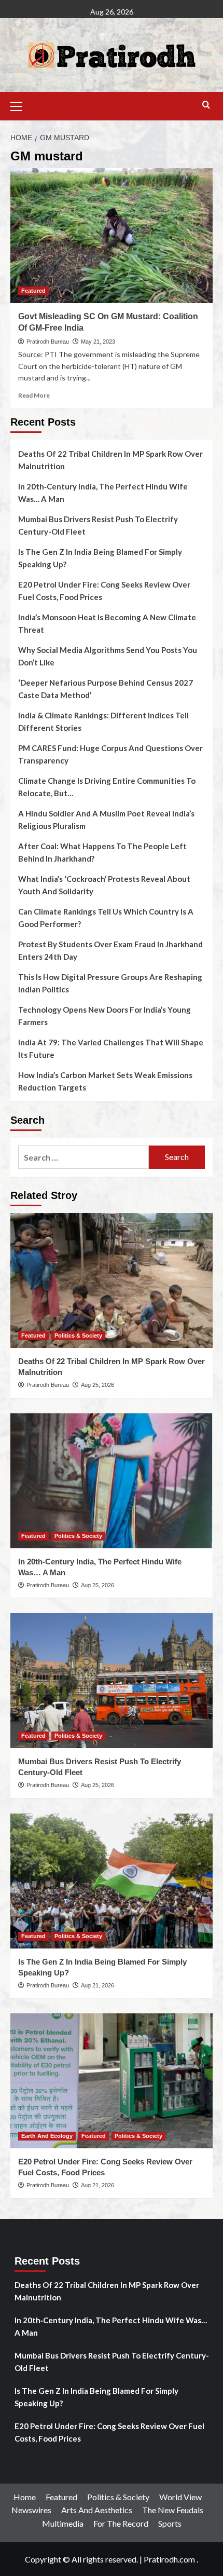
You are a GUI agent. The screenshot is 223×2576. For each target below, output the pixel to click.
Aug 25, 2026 (97, 1385)
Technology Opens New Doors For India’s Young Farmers (104, 1016)
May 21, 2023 (98, 342)
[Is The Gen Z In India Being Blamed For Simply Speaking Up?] (112, 1881)
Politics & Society (78, 1335)
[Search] (206, 105)
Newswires (31, 2510)
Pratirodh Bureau (48, 342)
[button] (21, 105)
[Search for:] (83, 1157)
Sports (170, 2523)
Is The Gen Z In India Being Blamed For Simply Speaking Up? (100, 558)
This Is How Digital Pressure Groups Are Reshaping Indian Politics (110, 983)
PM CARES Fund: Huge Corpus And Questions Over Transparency (110, 754)
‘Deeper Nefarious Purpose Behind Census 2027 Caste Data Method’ (106, 689)
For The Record (121, 2523)
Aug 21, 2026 (97, 1985)
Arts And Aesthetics (97, 2510)
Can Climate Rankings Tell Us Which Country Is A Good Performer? (106, 918)
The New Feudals (173, 2510)
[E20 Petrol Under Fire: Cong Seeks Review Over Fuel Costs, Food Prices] (112, 2081)
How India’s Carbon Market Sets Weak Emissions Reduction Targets (105, 1081)
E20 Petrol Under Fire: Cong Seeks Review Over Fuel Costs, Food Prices (104, 591)
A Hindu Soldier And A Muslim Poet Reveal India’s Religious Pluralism (106, 820)
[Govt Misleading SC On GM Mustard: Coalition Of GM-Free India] (112, 236)
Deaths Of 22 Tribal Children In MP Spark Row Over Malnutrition (110, 460)
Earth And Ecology (47, 2136)
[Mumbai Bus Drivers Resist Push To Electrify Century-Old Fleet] (112, 1681)
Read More (34, 395)
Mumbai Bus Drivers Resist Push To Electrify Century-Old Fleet (98, 525)
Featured (33, 291)
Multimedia (63, 2523)
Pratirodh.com (169, 2559)
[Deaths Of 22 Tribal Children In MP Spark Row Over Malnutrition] (112, 1280)
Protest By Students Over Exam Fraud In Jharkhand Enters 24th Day (110, 950)
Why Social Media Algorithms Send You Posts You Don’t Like (108, 656)
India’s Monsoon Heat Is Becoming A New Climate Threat (107, 623)
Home (25, 2497)
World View (180, 2497)
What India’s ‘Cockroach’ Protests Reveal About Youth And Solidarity (104, 885)
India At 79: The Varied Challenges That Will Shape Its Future (111, 1048)
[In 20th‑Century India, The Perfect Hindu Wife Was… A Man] (112, 1481)
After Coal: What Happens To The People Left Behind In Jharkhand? (102, 852)
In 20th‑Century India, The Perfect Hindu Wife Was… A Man (103, 493)
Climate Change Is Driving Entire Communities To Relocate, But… (107, 787)
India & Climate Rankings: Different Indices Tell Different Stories (103, 721)
